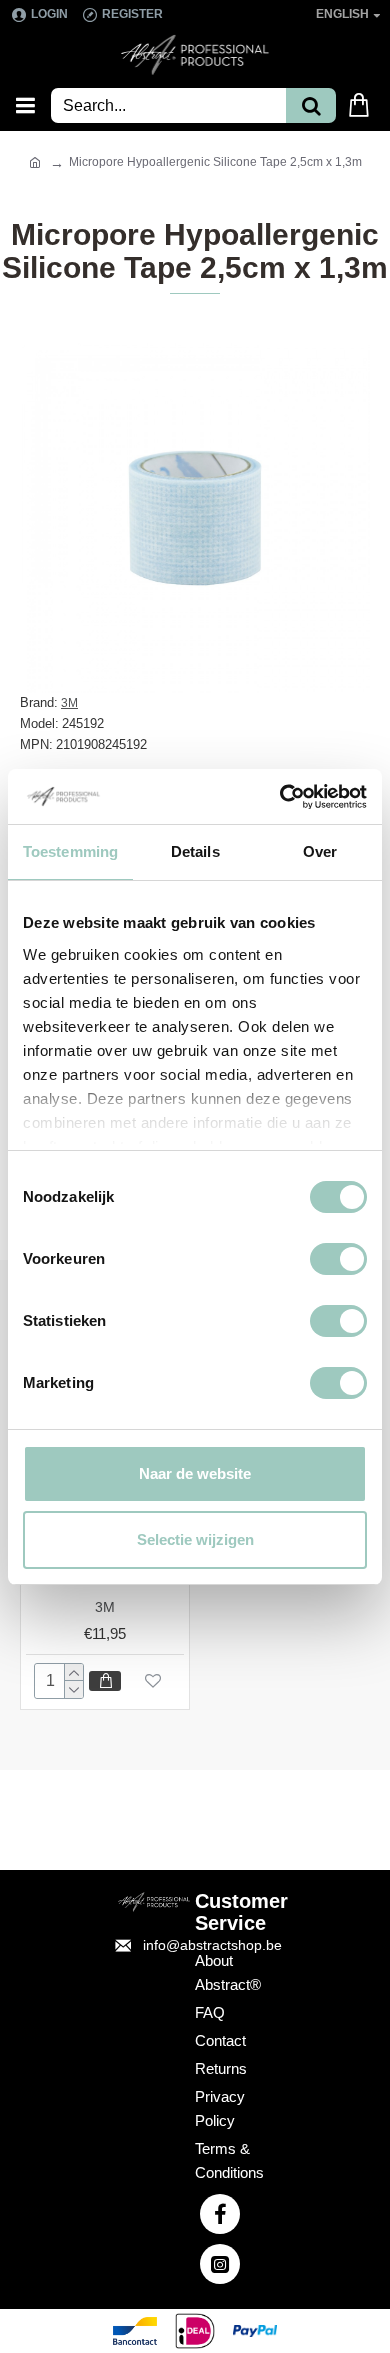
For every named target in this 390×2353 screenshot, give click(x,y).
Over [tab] (320, 851)
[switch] (338, 1259)
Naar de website (195, 1473)
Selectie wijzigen (195, 1539)
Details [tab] (195, 851)
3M (69, 703)
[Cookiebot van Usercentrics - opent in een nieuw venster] (280, 797)
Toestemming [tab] (70, 851)
